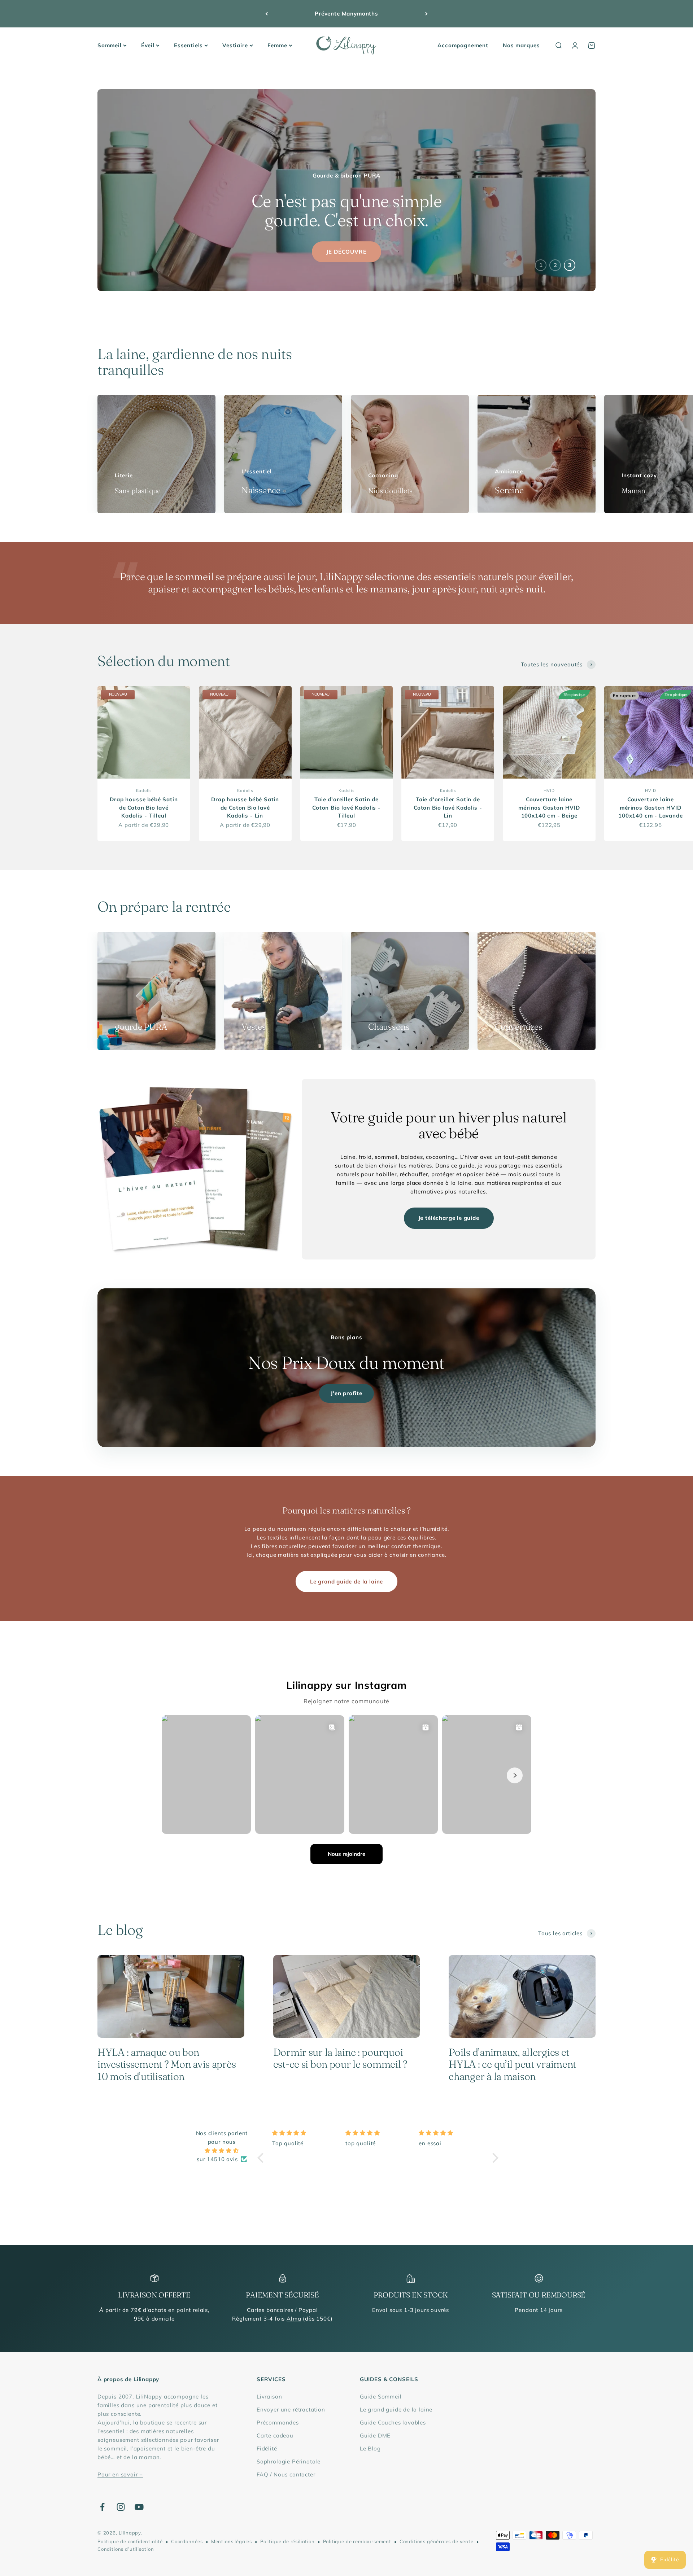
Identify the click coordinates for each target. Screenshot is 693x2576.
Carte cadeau (275, 2435)
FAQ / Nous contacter (286, 2474)
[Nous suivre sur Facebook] (102, 2507)
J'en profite (346, 1393)
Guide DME (375, 2435)
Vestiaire (235, 45)
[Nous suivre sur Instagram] (121, 2507)
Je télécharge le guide (449, 1218)
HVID (549, 790)
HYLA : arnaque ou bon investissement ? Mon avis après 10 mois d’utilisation (167, 2064)
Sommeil (110, 45)
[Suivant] (426, 14)
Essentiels (188, 45)
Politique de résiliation (287, 2541)
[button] (262, 2157)
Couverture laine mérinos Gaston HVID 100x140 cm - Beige (549, 807)
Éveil (148, 45)
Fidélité (267, 2448)
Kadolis (144, 790)
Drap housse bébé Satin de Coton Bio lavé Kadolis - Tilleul (144, 807)
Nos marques (521, 45)
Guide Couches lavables (393, 2422)
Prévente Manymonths (346, 14)
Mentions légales (232, 2541)
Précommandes (278, 2422)
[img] (222, 2151)
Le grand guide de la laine (346, 1581)
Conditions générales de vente (437, 2541)
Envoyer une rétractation (291, 2409)
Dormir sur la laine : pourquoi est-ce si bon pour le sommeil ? (340, 2058)
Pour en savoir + (120, 2474)
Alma (294, 2319)
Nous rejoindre (346, 1854)
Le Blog (370, 2448)
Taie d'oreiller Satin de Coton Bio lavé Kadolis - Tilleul (346, 807)
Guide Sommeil (381, 2397)
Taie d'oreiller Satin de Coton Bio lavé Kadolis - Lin (448, 807)
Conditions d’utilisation (126, 2549)
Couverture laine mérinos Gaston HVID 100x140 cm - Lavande (651, 807)
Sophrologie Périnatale (289, 2461)
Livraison (269, 2397)
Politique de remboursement (357, 2541)
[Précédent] (267, 14)
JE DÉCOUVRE (346, 252)
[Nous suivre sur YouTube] (139, 2507)
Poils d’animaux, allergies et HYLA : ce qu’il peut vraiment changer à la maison (512, 2064)
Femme (277, 45)
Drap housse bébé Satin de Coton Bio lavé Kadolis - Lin (245, 807)
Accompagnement (463, 45)
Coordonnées (187, 2541)
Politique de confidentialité (130, 2541)
